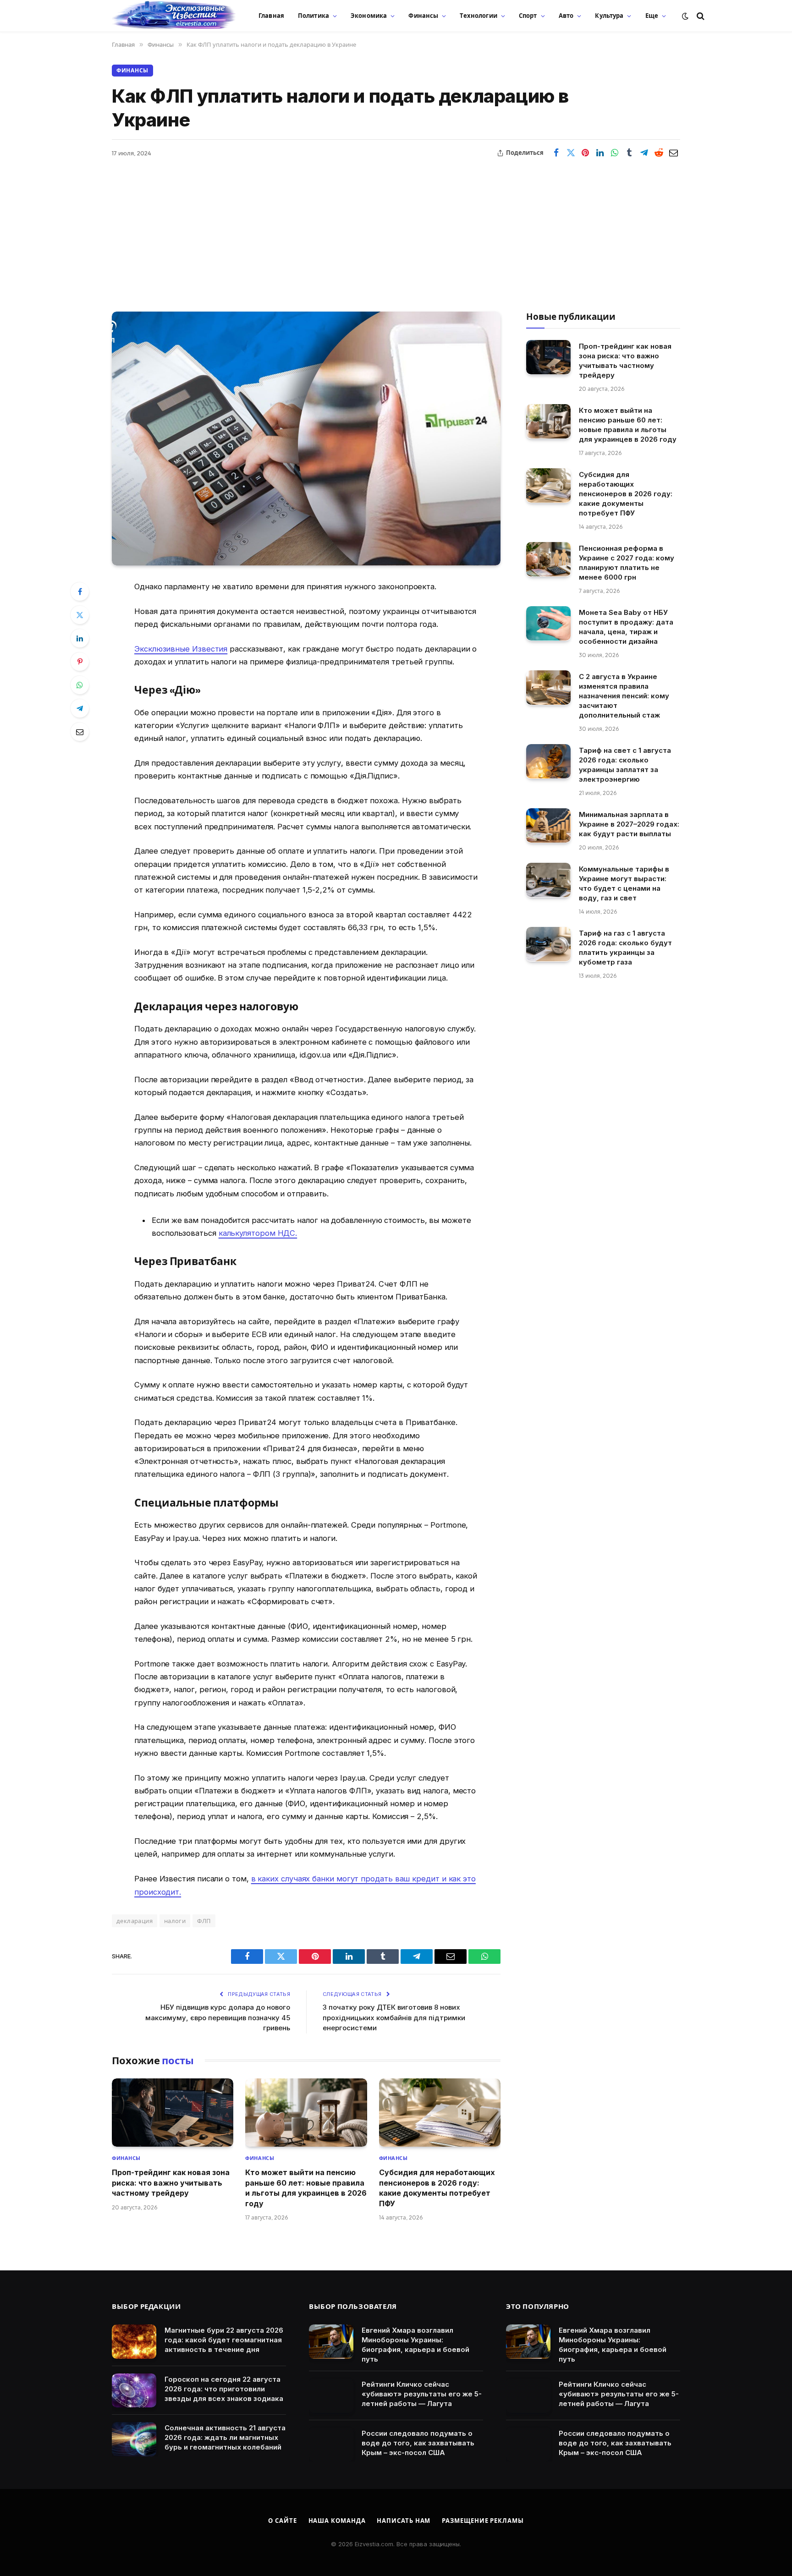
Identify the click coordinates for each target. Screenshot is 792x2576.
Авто (566, 16)
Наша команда (337, 2521)
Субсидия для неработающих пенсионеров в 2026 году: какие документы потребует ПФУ (437, 2188)
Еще (652, 16)
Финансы (423, 16)
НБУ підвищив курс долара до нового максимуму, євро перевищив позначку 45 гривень (218, 2017)
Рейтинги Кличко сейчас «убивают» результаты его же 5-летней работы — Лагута (422, 2394)
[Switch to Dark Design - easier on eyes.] (685, 16)
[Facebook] (80, 592)
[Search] (700, 16)
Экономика (369, 16)
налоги (175, 1921)
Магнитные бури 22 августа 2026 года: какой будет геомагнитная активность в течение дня (224, 2340)
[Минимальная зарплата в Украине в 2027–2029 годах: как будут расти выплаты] (548, 825)
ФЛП (204, 1921)
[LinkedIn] (80, 638)
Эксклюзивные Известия (181, 649)
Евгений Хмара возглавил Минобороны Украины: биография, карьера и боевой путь (415, 2345)
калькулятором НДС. (258, 1233)
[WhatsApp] (80, 685)
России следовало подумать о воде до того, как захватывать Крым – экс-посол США (418, 2443)
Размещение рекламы (483, 2521)
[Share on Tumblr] (629, 153)
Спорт (528, 16)
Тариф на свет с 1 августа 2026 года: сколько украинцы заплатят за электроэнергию (625, 764)
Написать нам (404, 2521)
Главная (271, 16)
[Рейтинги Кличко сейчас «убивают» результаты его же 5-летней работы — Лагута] (331, 2396)
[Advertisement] (396, 229)
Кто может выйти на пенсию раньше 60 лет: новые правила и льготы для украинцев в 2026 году (306, 2188)
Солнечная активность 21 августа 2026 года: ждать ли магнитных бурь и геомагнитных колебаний (225, 2437)
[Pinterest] (80, 662)
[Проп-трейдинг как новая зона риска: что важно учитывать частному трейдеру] (173, 2113)
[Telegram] (80, 708)
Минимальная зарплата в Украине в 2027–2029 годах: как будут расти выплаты (629, 824)
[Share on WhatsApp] (615, 153)
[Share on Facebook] (556, 153)
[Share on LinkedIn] (600, 153)
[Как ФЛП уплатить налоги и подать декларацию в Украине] (306, 438)
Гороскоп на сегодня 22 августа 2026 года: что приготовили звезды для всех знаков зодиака (224, 2389)
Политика (313, 16)
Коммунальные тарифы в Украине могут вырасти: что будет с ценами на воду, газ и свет (624, 883)
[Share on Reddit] (659, 153)
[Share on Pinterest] (585, 153)
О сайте (282, 2521)
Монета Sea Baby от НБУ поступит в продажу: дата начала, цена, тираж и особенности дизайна (626, 626)
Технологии (478, 16)
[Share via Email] (673, 153)
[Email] (80, 732)
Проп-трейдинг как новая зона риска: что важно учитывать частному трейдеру (171, 2183)
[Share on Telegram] (644, 153)
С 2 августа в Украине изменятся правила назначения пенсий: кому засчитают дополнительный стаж (624, 695)
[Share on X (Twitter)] (571, 153)
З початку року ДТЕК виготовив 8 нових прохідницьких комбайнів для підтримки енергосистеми (394, 2017)
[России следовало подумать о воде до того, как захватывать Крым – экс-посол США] (331, 2445)
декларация (135, 1921)
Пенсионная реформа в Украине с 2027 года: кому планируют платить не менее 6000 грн (627, 562)
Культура (609, 16)
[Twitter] (80, 615)
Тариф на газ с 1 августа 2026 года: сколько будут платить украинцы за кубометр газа (625, 947)
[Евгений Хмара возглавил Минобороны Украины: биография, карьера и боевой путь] (331, 2342)
